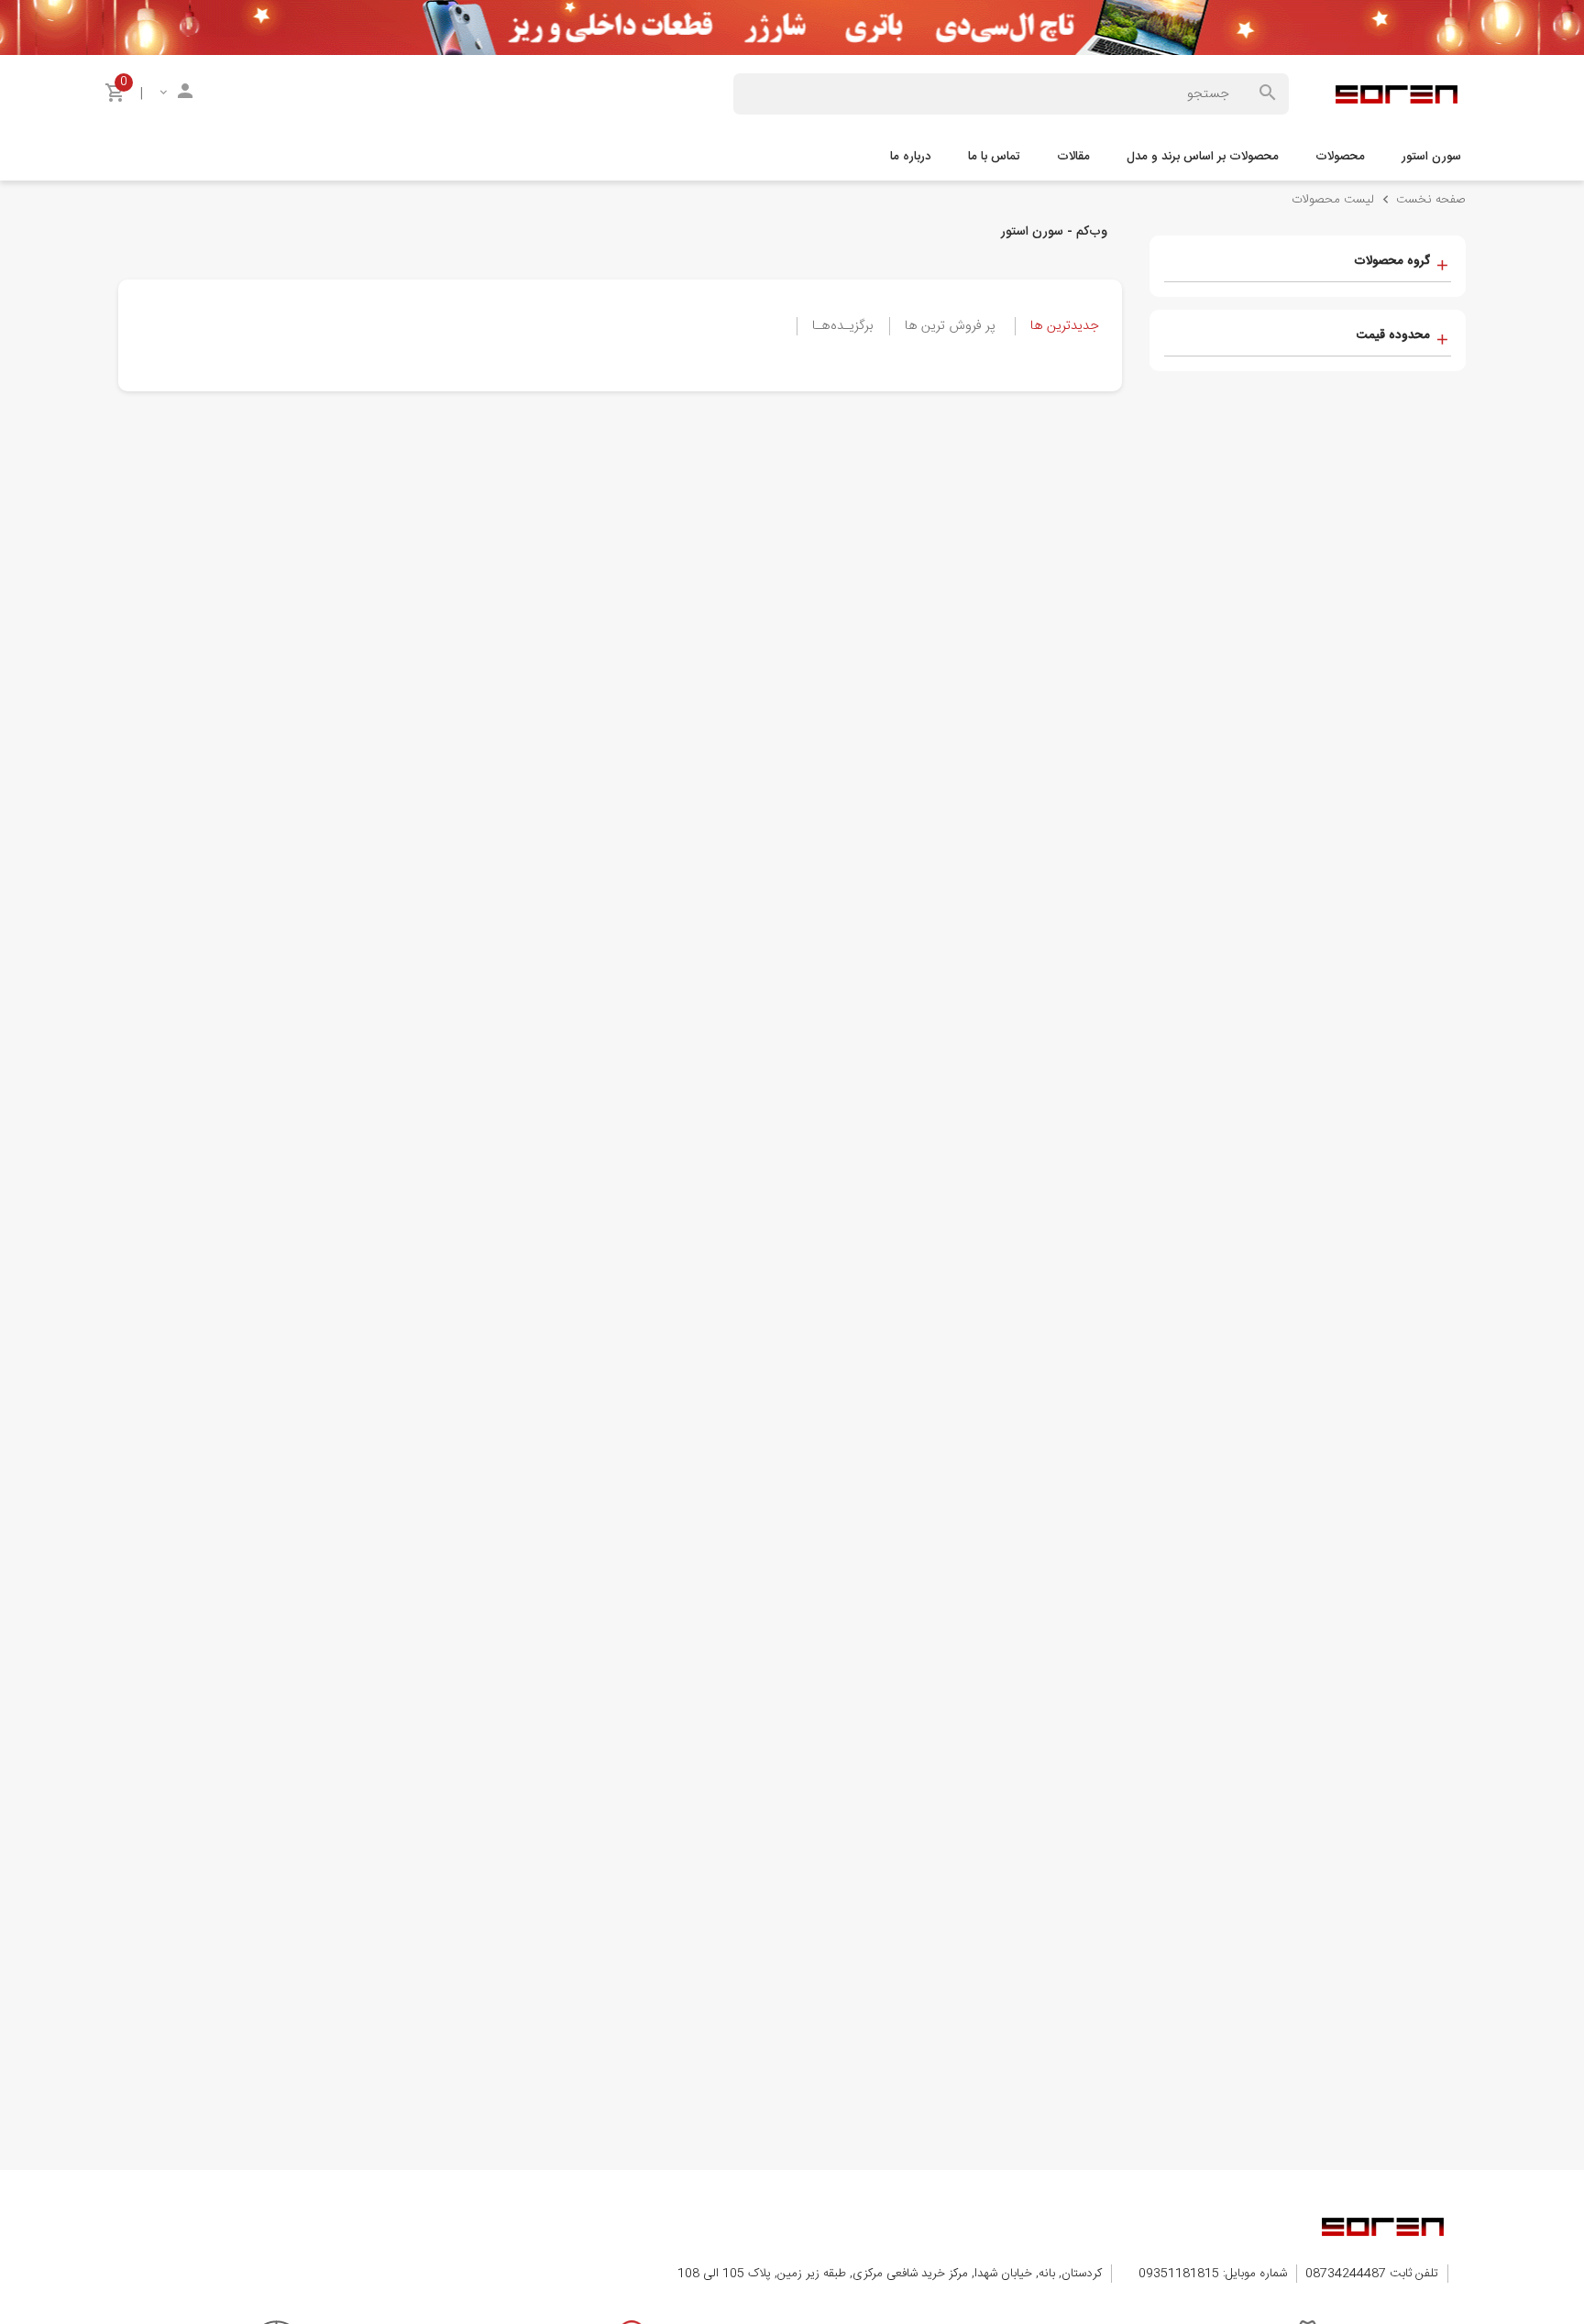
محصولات (1340, 157)
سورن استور (1431, 157)
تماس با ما (994, 157)
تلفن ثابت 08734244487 (1372, 2274)
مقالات (1073, 157)
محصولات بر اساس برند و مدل (1203, 157)
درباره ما (911, 157)
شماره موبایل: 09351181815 (1213, 2274)
